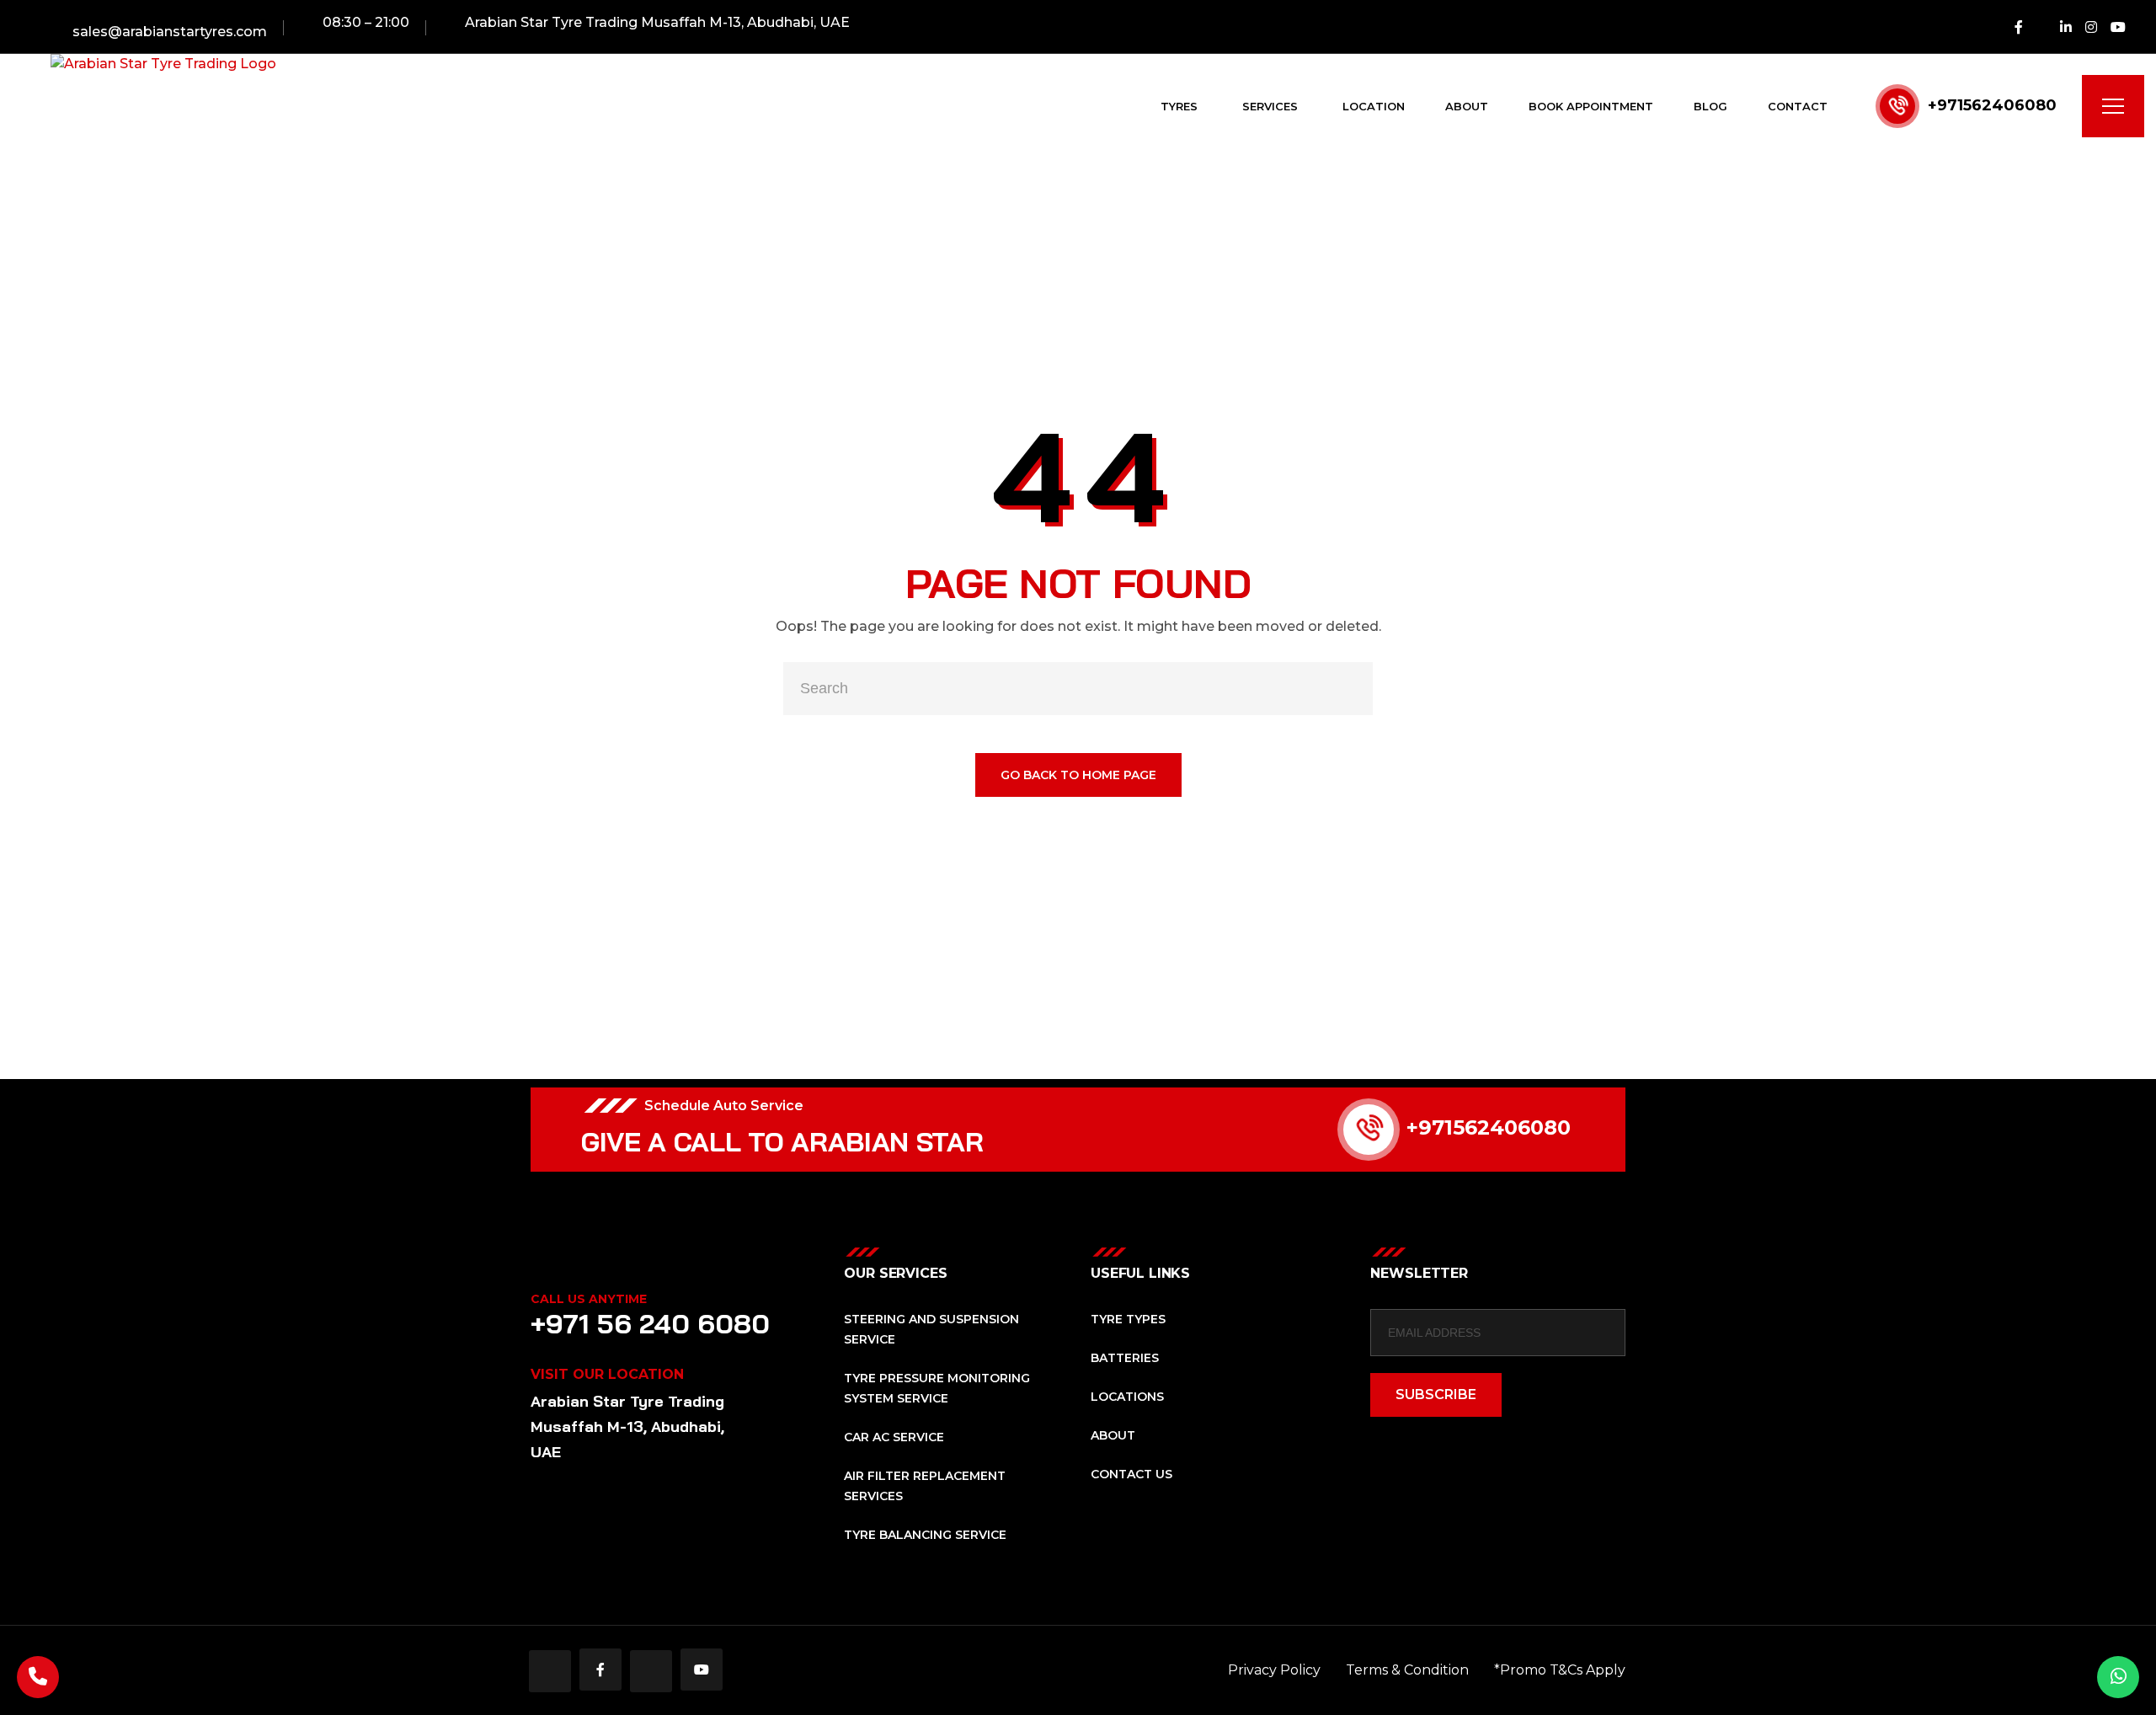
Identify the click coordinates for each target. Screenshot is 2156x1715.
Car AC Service (894, 1437)
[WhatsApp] (2118, 1677)
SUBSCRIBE (1436, 1394)
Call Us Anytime (589, 1299)
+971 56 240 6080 (650, 1323)
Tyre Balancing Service (925, 1535)
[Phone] (38, 1677)
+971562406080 (1992, 105)
